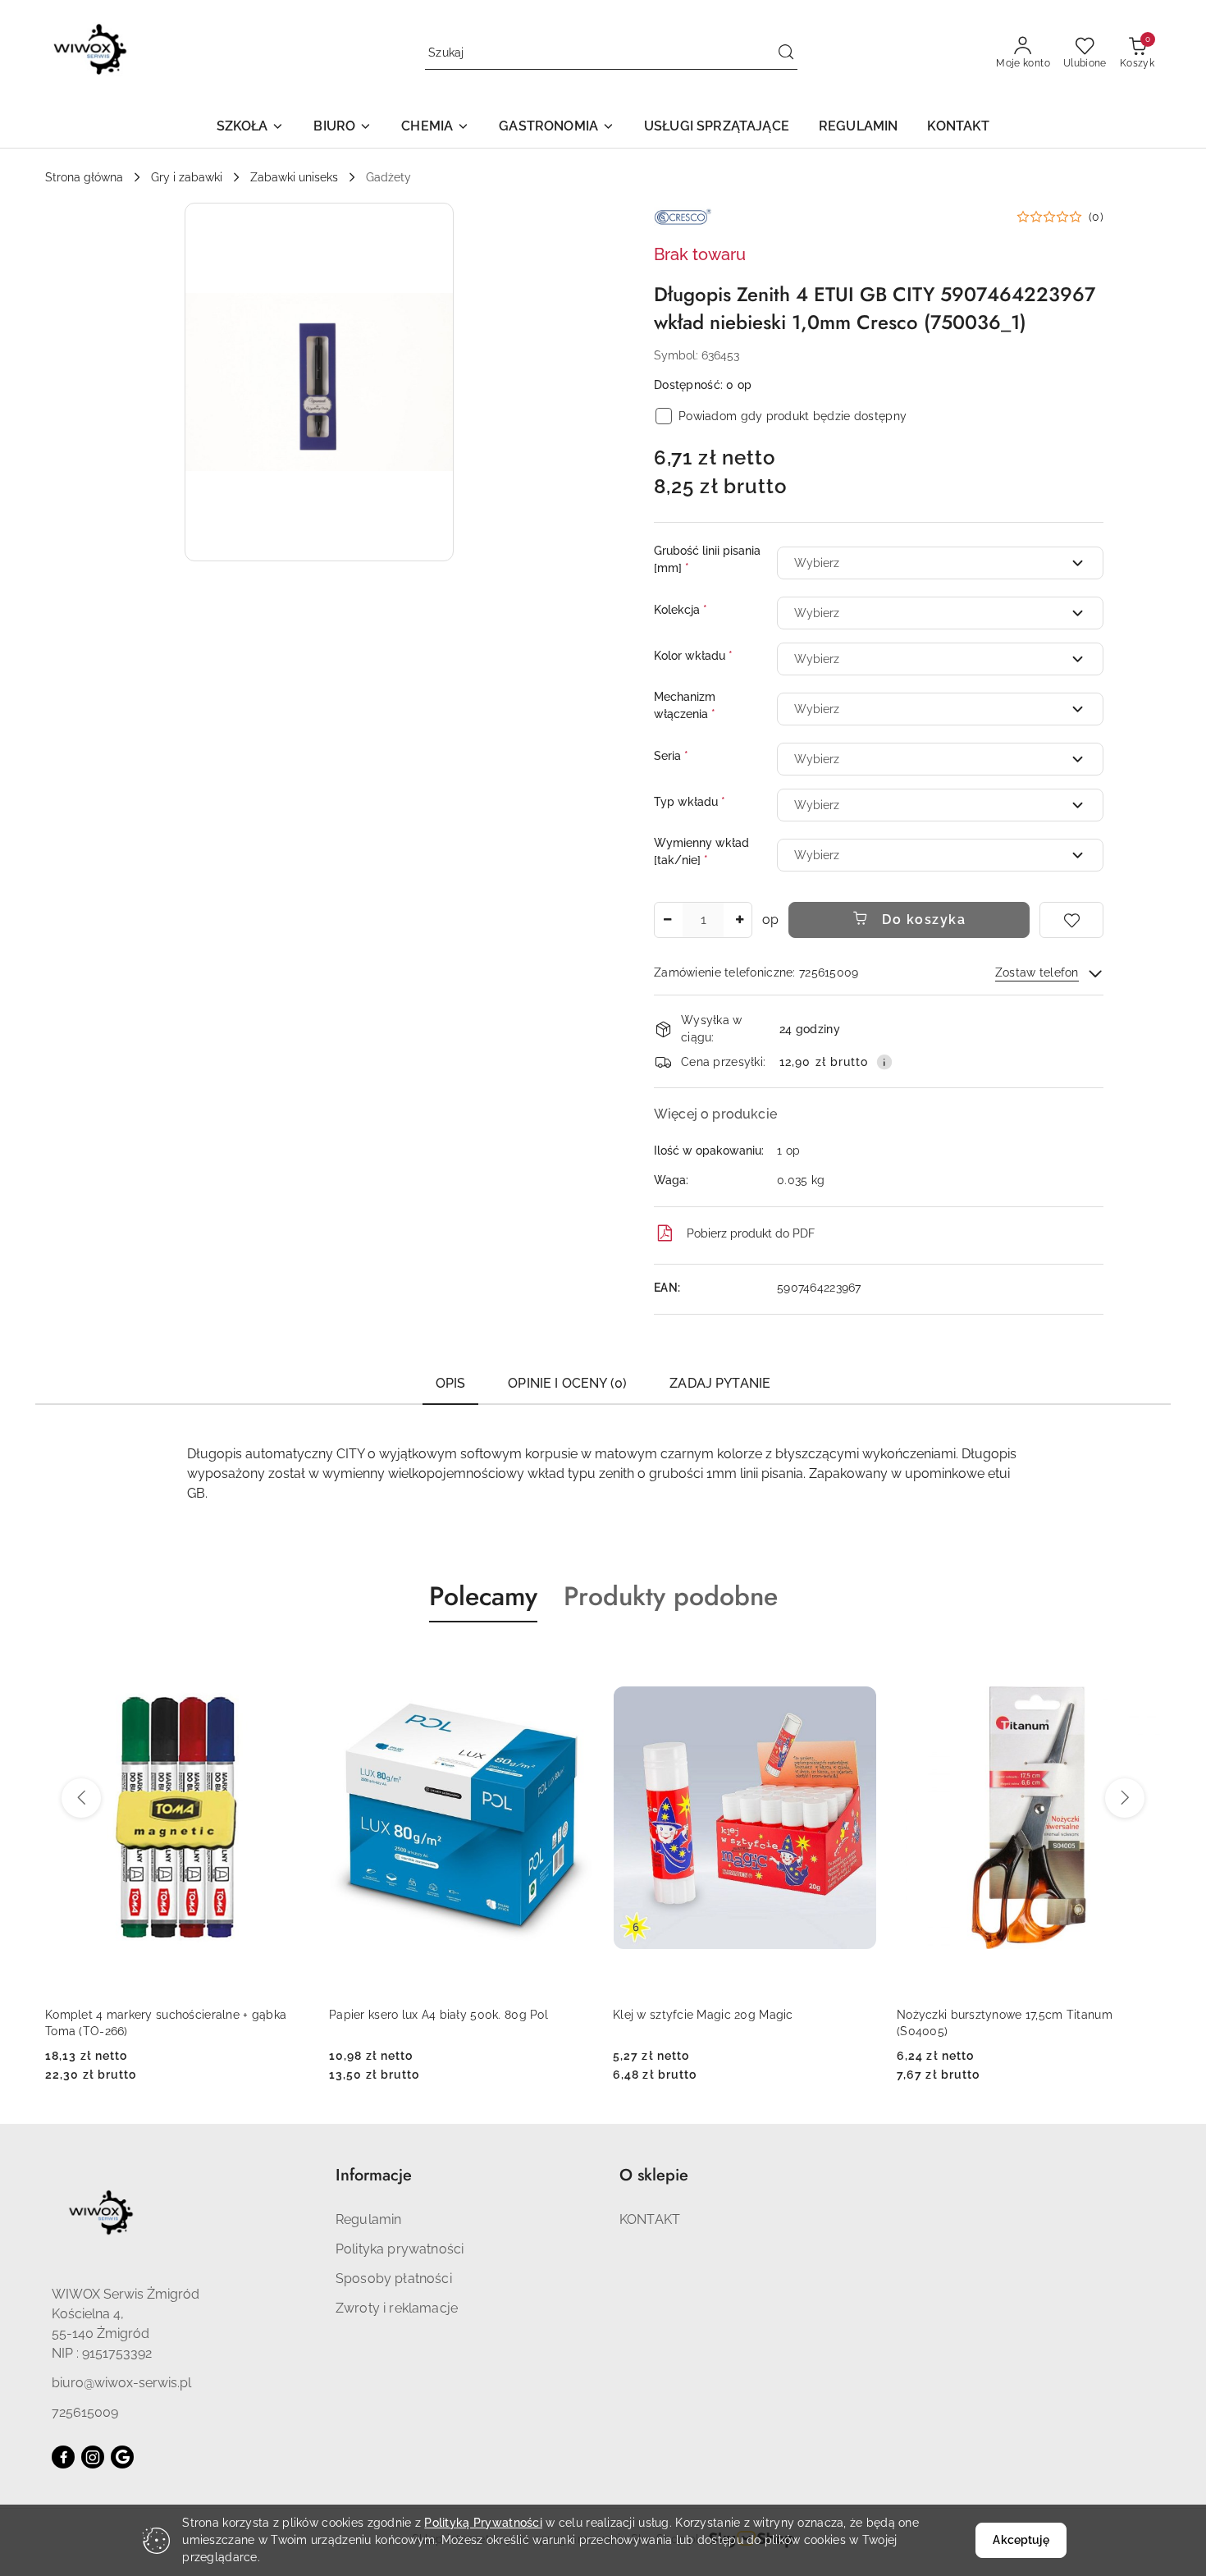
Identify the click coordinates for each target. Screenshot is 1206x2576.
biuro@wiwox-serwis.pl (121, 2383)
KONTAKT (650, 2219)
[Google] (122, 2457)
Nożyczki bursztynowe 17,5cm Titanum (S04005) (721, 2023)
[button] (251, 128)
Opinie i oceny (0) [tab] (567, 1383)
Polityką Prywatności (483, 2523)
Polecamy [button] (483, 1596)
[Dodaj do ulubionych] (1071, 920)
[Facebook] (63, 2457)
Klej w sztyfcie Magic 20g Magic (419, 2015)
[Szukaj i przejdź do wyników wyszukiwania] (786, 53)
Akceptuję (1021, 2540)
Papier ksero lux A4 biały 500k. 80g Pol (155, 2015)
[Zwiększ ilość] (739, 920)
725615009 (85, 2412)
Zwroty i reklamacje (397, 2308)
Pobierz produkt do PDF (751, 1233)
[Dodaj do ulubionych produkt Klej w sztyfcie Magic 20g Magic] (574, 1661)
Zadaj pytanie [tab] (720, 1383)
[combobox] (940, 563)
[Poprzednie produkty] (81, 1798)
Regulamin (368, 2219)
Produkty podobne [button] (671, 1596)
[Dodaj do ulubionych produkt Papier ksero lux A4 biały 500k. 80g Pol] (290, 1661)
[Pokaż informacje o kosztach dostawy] (884, 1062)
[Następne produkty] (1125, 1798)
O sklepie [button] (654, 2175)
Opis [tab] (451, 1383)
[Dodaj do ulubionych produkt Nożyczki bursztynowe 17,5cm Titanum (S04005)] (858, 1661)
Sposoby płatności (394, 2279)
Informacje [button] (374, 2175)
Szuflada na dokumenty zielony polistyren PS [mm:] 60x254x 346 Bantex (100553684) (1023, 2023)
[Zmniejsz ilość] (667, 920)
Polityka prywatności (400, 2249)
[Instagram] (93, 2457)
